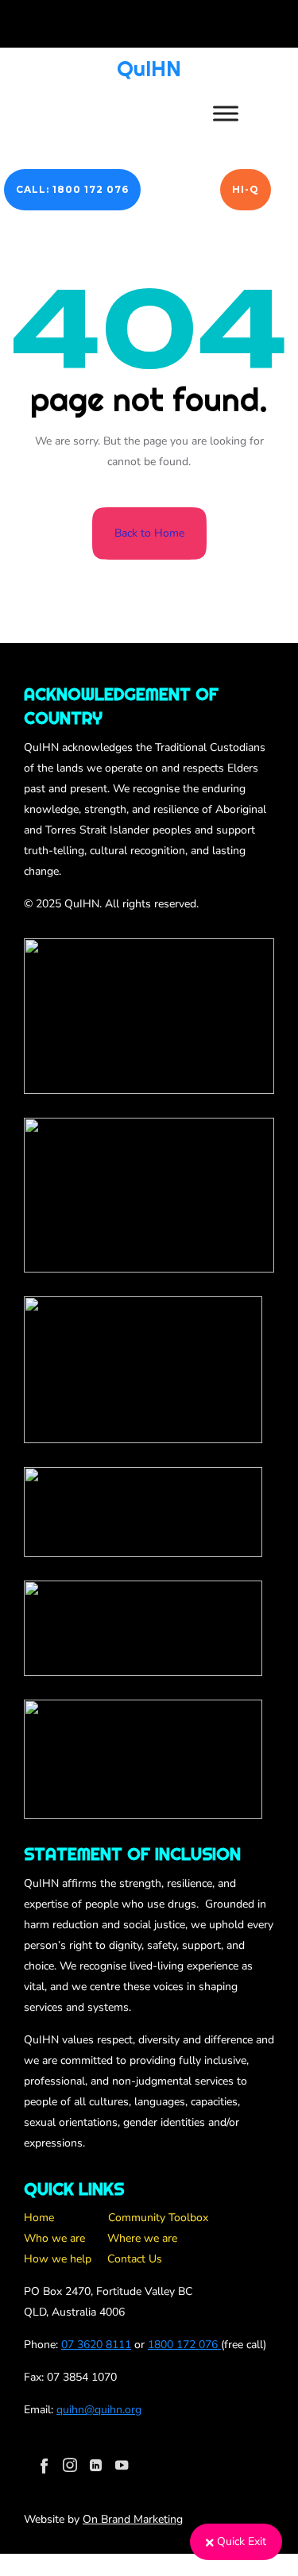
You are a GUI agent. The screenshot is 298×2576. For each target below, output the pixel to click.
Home (39, 2218)
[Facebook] (45, 2465)
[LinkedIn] (95, 2465)
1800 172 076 (183, 2345)
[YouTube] (122, 2465)
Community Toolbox (158, 2218)
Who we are (54, 2238)
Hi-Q (246, 189)
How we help (58, 2259)
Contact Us (135, 2259)
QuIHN (149, 68)
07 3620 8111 (96, 2345)
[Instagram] (70, 2465)
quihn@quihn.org (99, 2410)
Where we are (142, 2238)
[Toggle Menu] (226, 114)
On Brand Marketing (133, 2519)
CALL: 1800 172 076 (72, 189)
